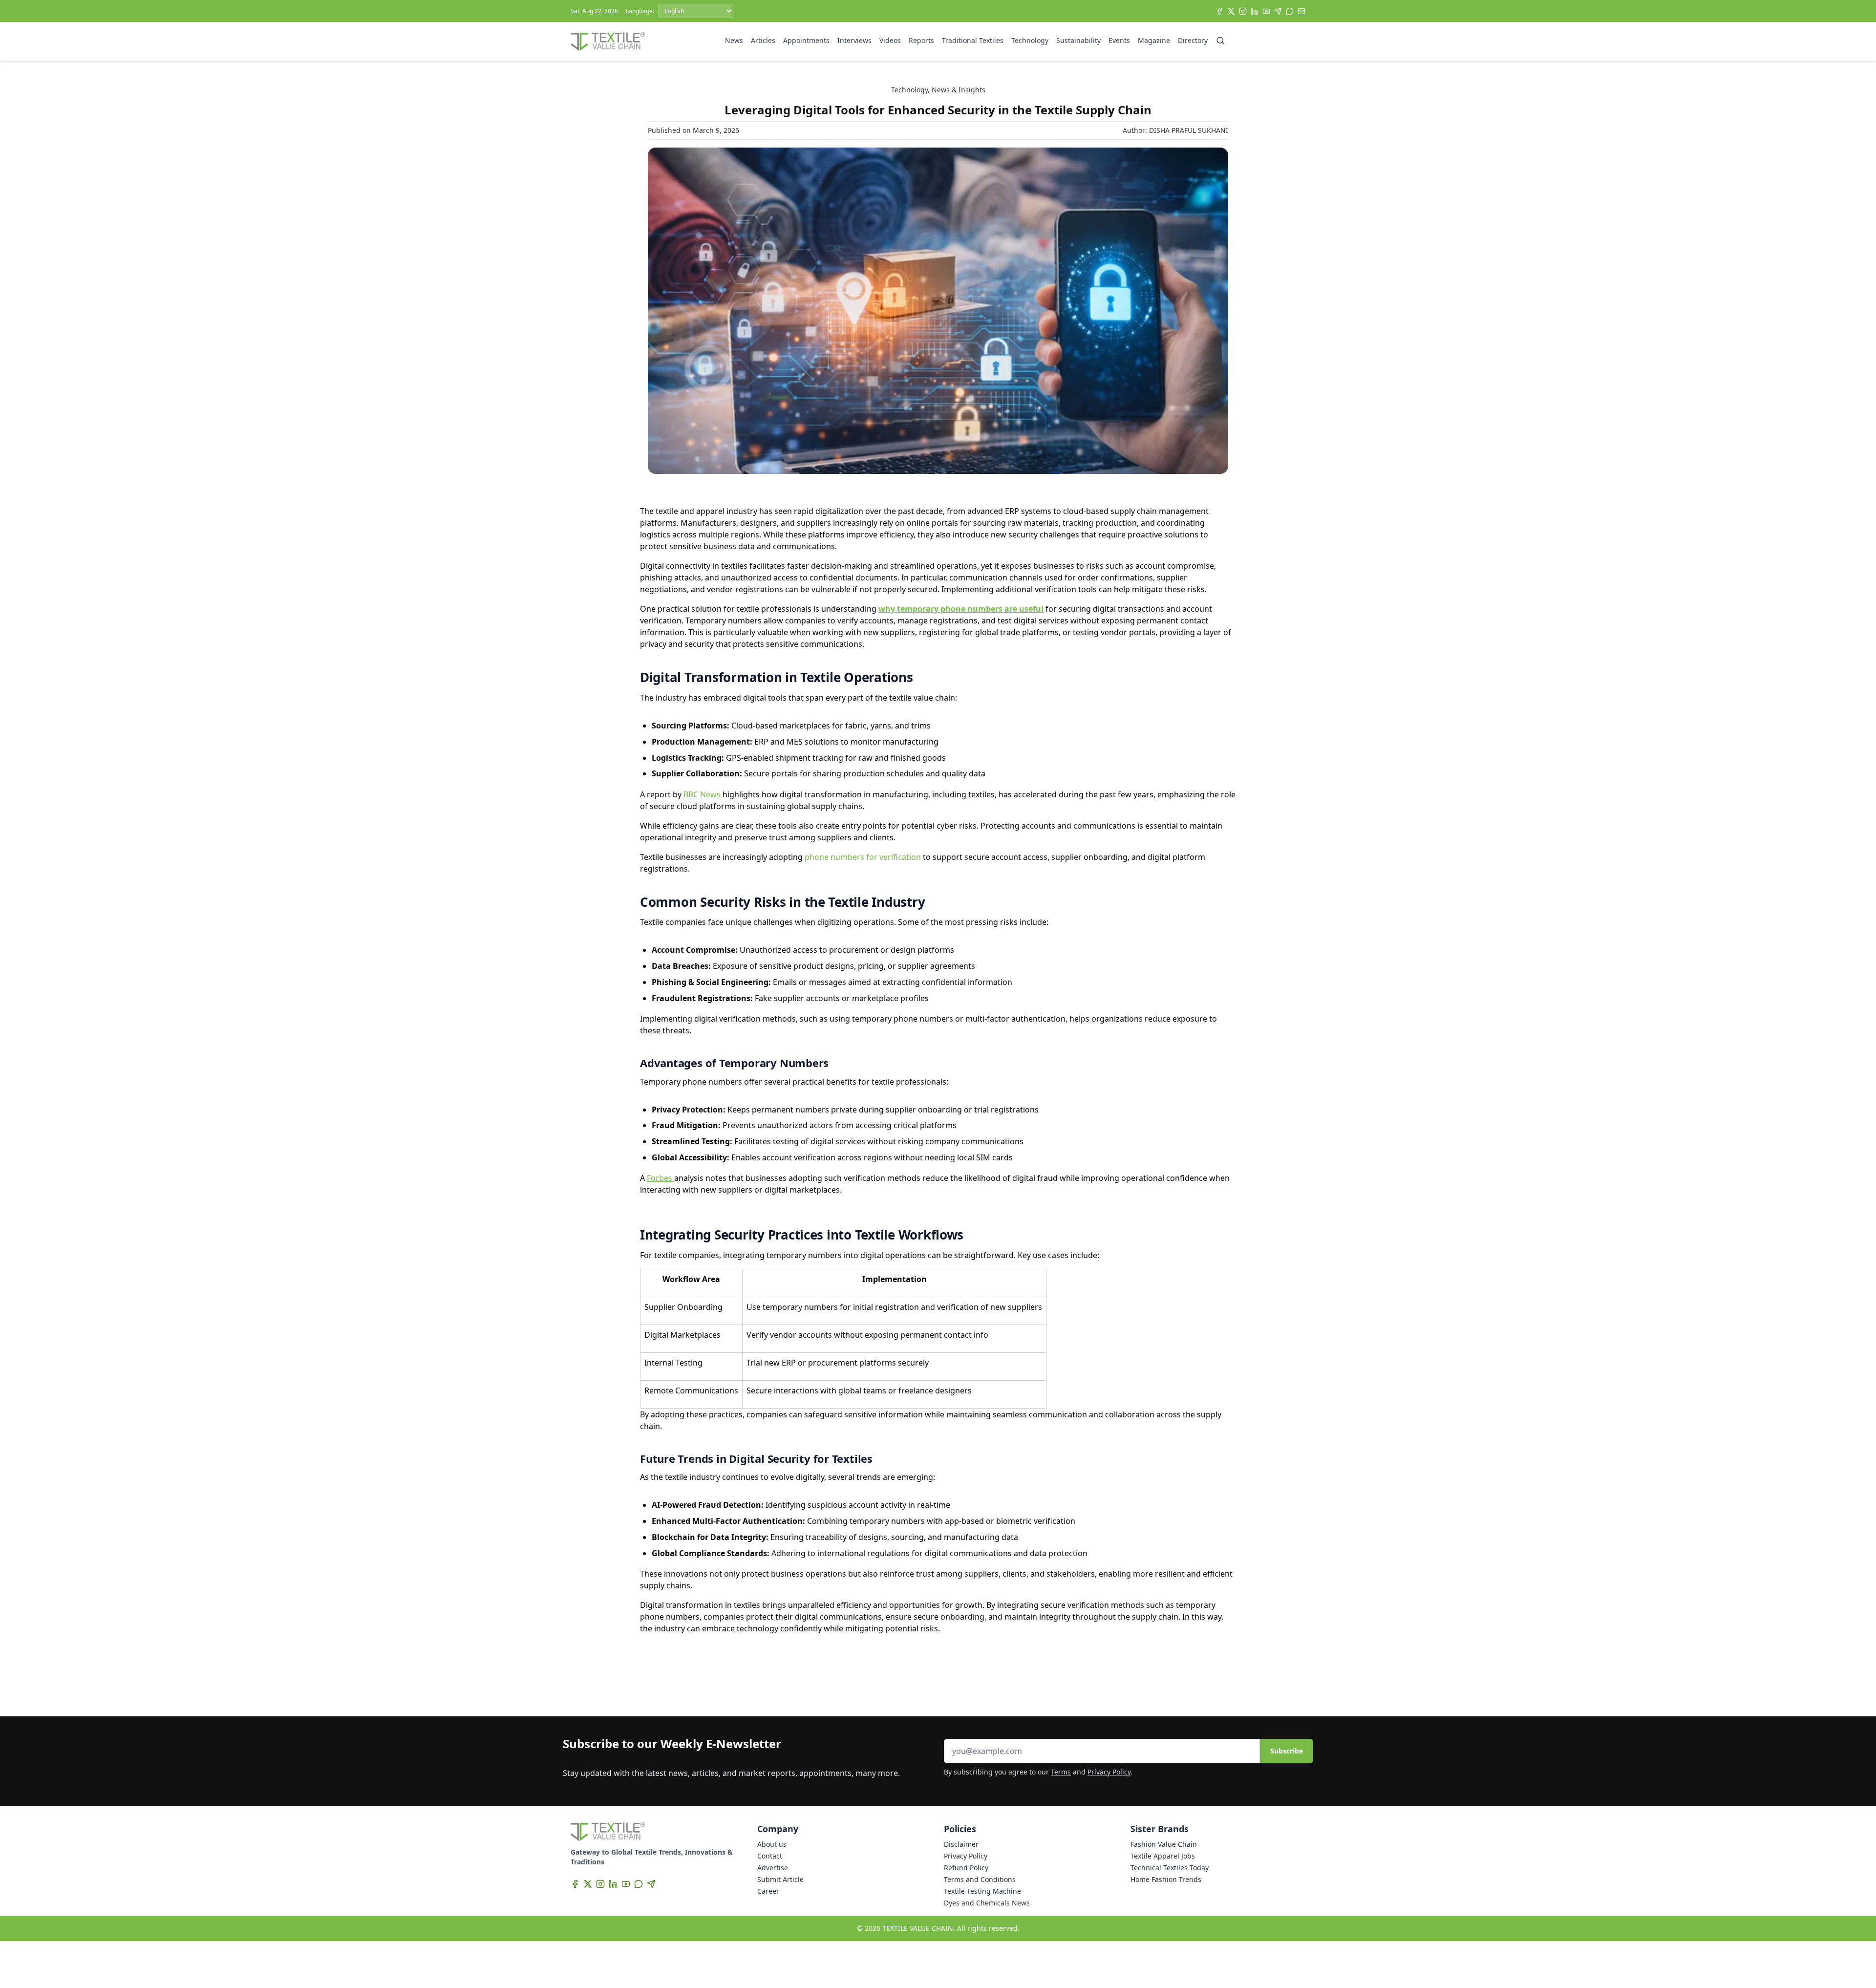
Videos (890, 40)
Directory (1193, 40)
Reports (921, 40)
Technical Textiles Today (1170, 1868)
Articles (763, 40)
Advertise (773, 1868)
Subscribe (1287, 1751)
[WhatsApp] (1290, 11)
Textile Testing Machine (982, 1891)
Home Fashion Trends (1166, 1879)
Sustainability (1078, 40)
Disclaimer (961, 1844)
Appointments (806, 40)
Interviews (854, 40)
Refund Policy (966, 1868)
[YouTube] (1266, 11)
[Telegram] (1278, 11)
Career (768, 1891)
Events (1119, 40)
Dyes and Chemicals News (987, 1903)
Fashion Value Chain (1164, 1844)
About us (772, 1844)
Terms (1061, 1772)
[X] (1231, 11)
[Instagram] (1243, 11)
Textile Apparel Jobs (1163, 1856)
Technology (1030, 40)
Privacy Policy (1109, 1772)
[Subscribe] (1301, 11)
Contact (770, 1856)
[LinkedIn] (1255, 11)
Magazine (1154, 40)
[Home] (608, 42)
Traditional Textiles (973, 40)
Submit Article (780, 1879)
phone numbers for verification (862, 857)
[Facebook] (1219, 11)
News (734, 40)
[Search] (1220, 41)
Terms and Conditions (980, 1879)
